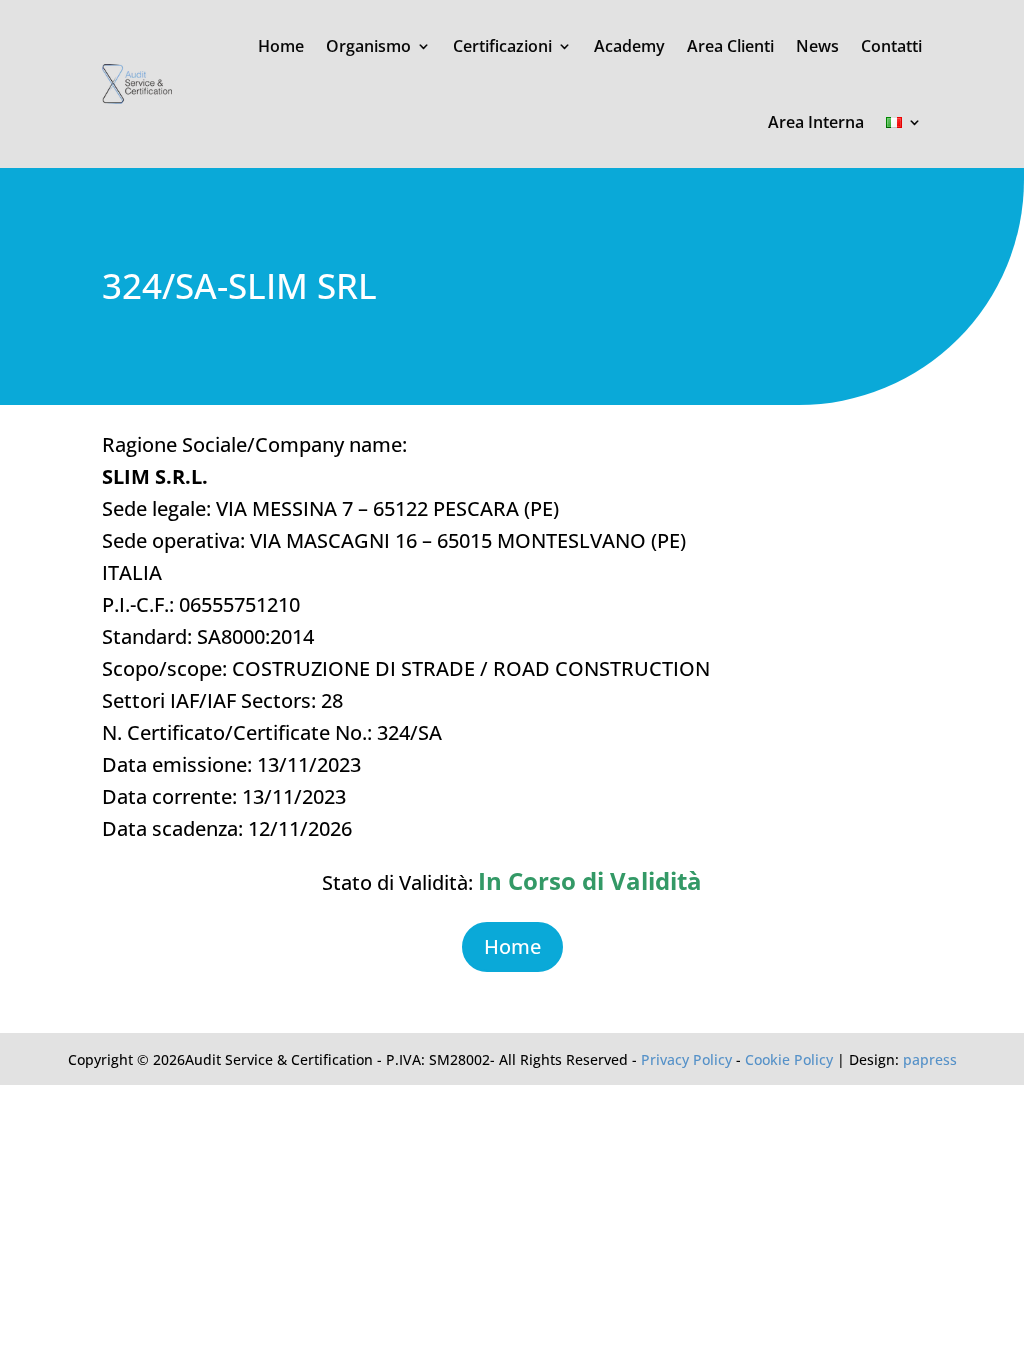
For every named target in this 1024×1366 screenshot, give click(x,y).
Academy (629, 46)
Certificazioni (502, 46)
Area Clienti (730, 46)
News (817, 46)
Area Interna (816, 122)
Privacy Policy (686, 1059)
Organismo (368, 46)
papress (930, 1059)
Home (281, 46)
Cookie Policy (789, 1059)
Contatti (891, 46)
